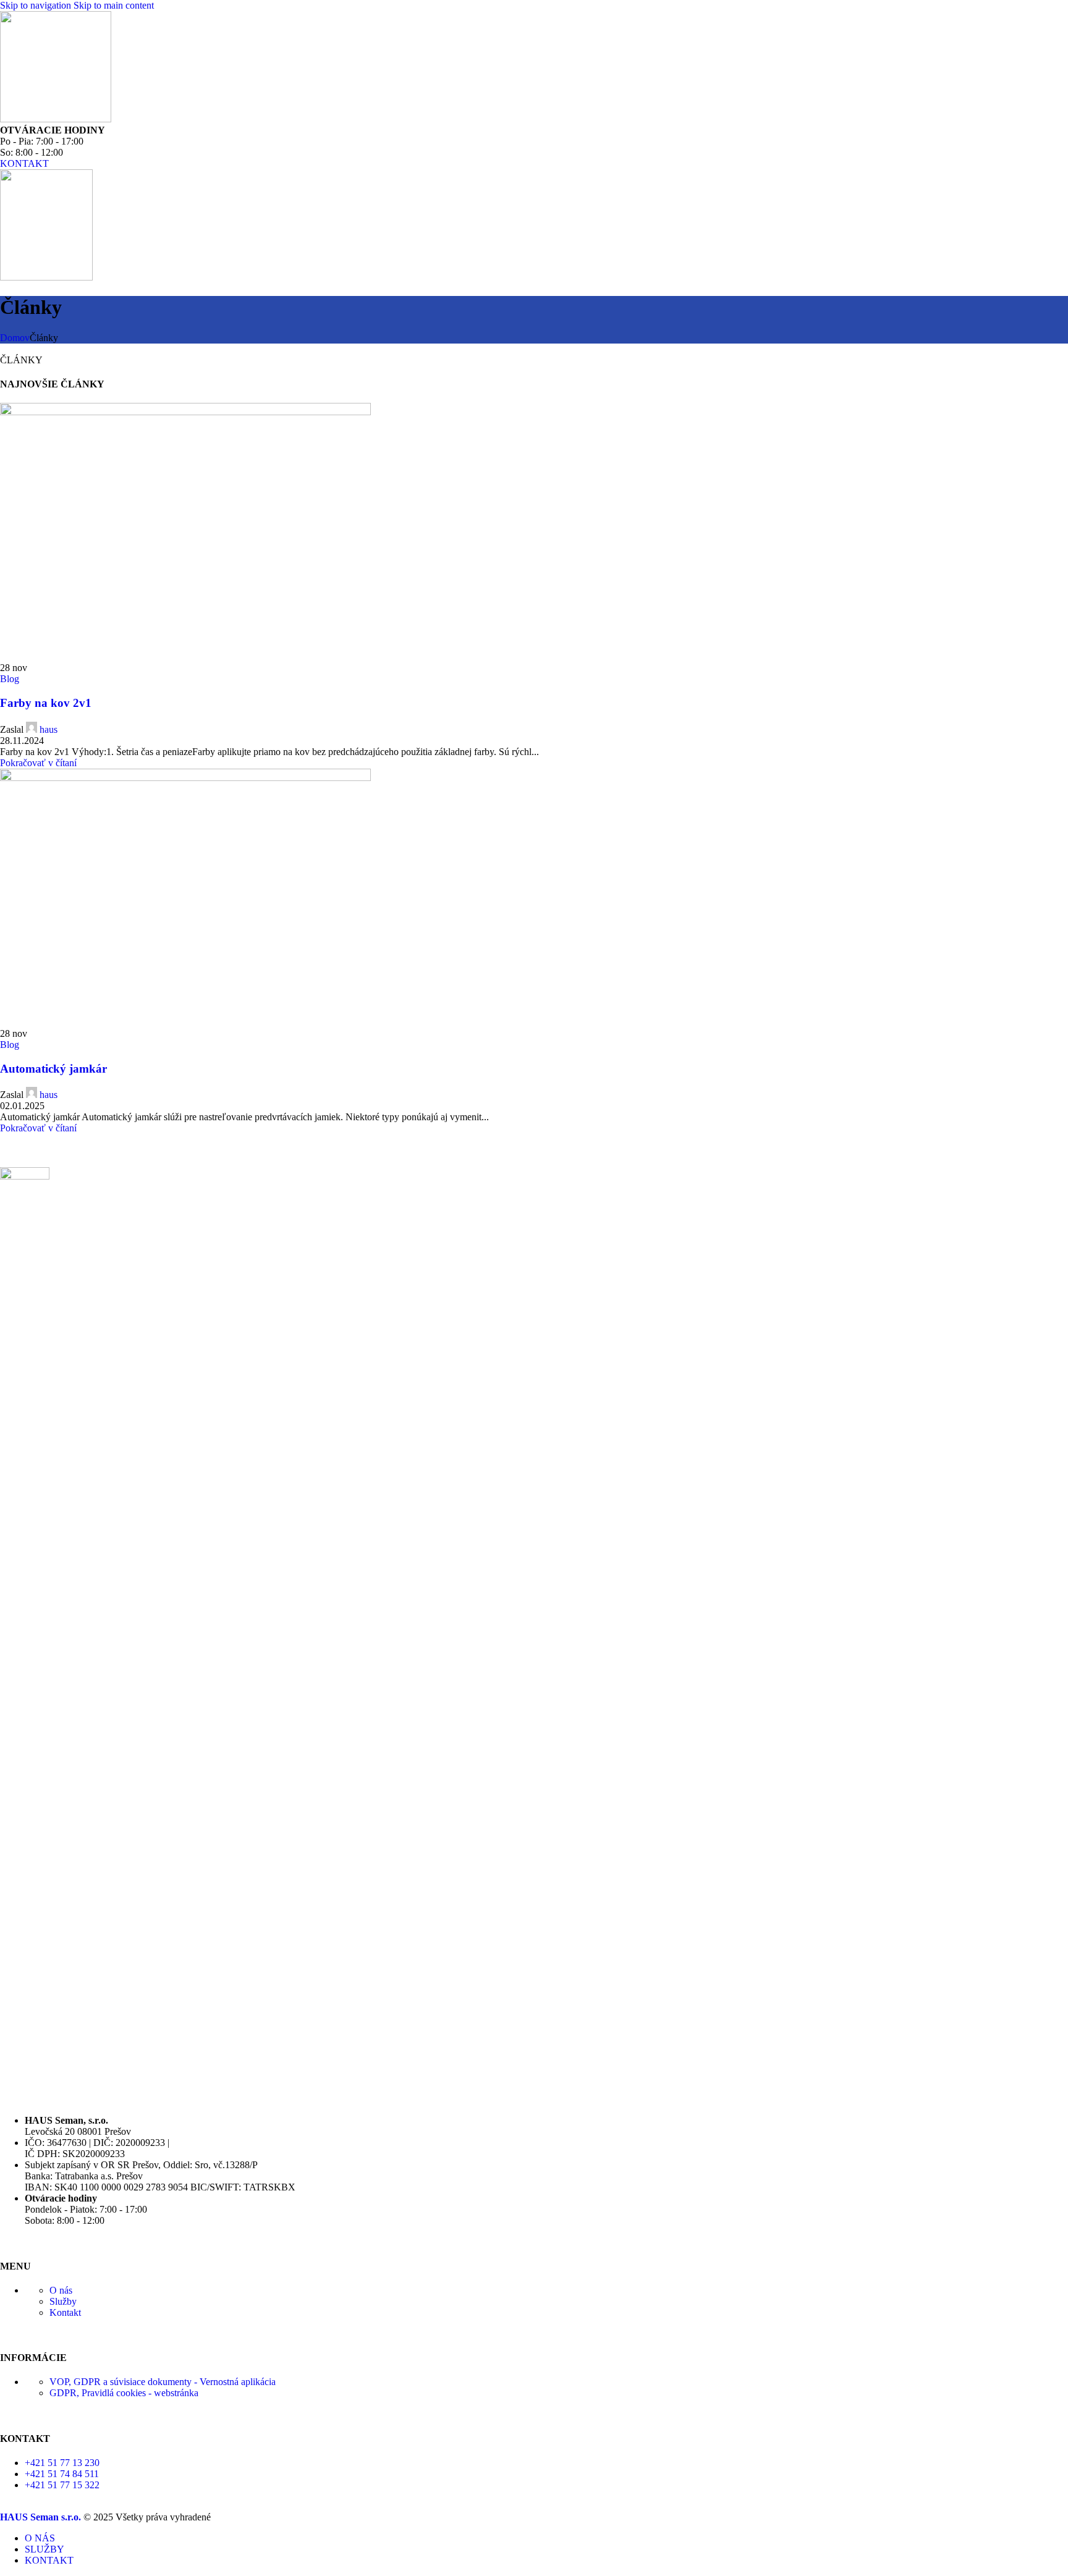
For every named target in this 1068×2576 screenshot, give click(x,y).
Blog (10, 679)
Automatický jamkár (53, 1069)
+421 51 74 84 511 (62, 2474)
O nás (61, 2290)
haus (49, 729)
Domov (15, 338)
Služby (63, 2301)
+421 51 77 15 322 (62, 2485)
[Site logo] (56, 119)
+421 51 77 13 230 (62, 2463)
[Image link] (25, 1176)
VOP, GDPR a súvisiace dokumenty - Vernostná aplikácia (163, 2382)
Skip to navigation (37, 5)
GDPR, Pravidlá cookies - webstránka (124, 2393)
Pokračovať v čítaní (38, 763)
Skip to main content (114, 5)
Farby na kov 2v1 (46, 703)
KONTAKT (24, 163)
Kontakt (65, 2312)
